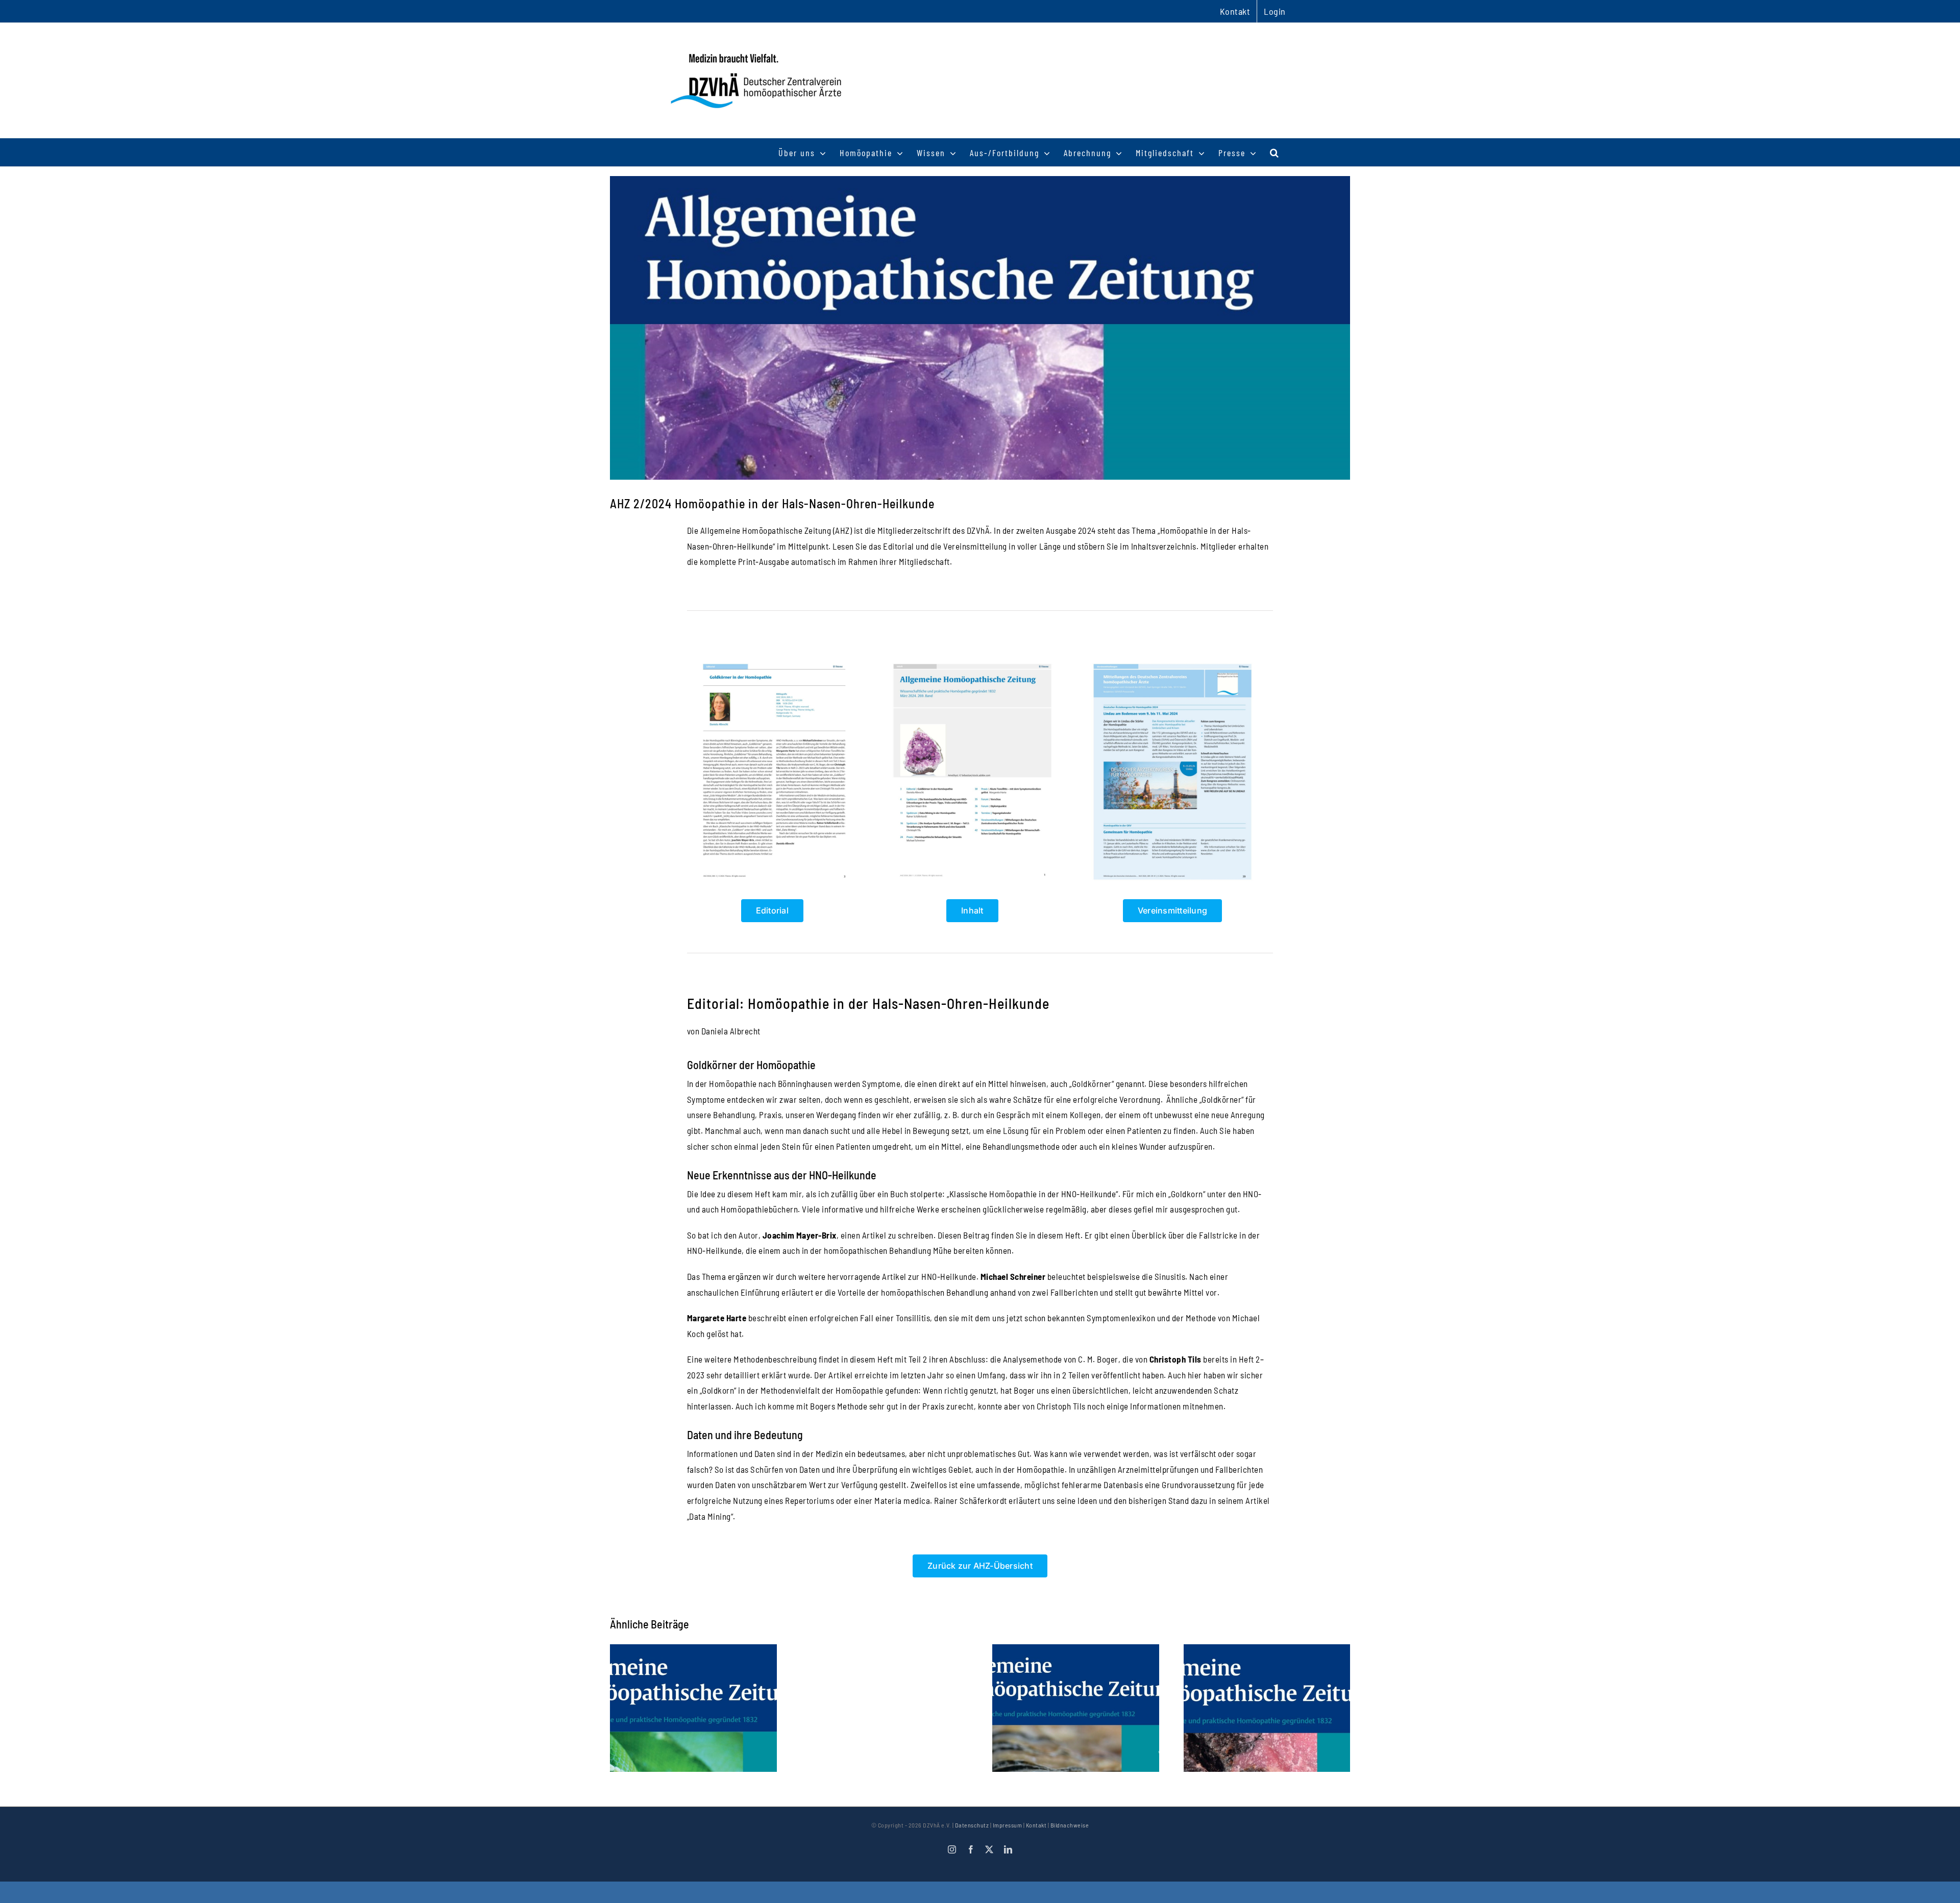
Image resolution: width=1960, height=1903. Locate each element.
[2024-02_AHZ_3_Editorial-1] (772, 661)
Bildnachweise (1070, 1825)
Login (1275, 11)
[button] (1275, 152)
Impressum (1008, 1825)
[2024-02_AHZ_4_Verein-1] (1172, 661)
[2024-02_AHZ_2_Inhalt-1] (972, 661)
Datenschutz (972, 1825)
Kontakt (1036, 1825)
